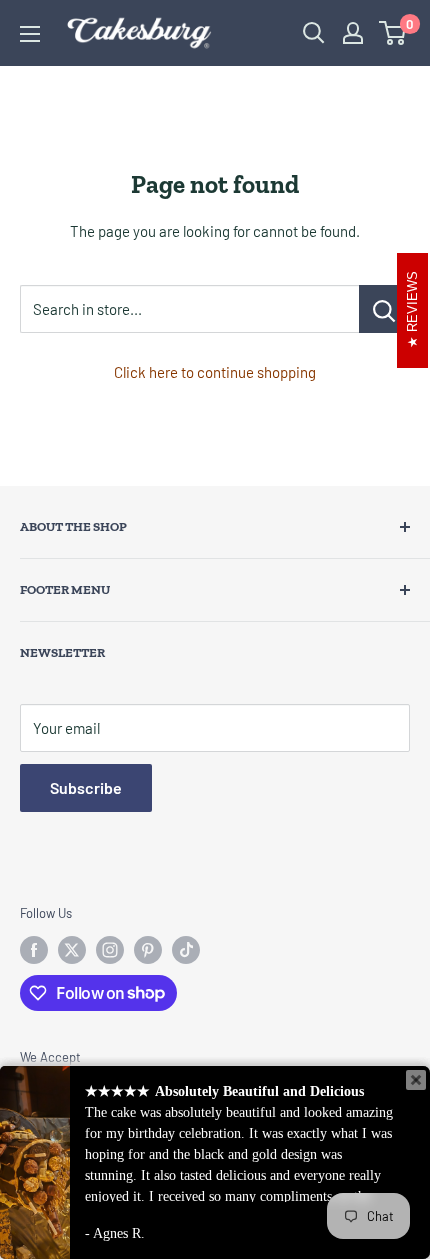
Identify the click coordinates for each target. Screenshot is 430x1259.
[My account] (353, 33)
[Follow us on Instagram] (110, 950)
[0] (393, 33)
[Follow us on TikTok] (186, 950)
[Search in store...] (384, 309)
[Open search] (314, 33)
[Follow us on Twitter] (72, 950)
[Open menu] (30, 34)
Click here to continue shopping (215, 372)
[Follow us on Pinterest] (148, 950)
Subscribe (86, 787)
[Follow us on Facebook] (34, 950)
